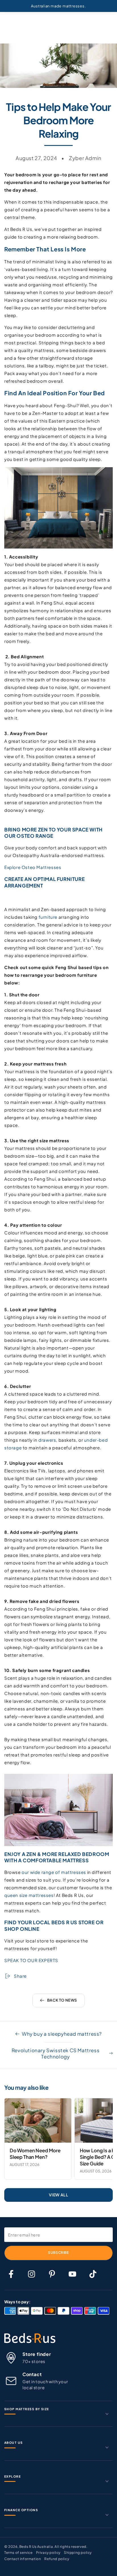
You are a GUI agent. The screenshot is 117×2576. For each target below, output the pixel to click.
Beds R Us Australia (36, 2547)
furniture (48, 917)
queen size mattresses (29, 1895)
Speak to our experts (31, 1960)
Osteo (25, 836)
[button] (58, 995)
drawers (47, 1440)
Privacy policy (48, 2553)
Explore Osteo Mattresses (33, 867)
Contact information (23, 2559)
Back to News (62, 2000)
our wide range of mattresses (54, 1872)
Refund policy (57, 2559)
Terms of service (18, 2553)
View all (59, 2195)
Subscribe (58, 2253)
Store (87, 1922)
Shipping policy (78, 2553)
